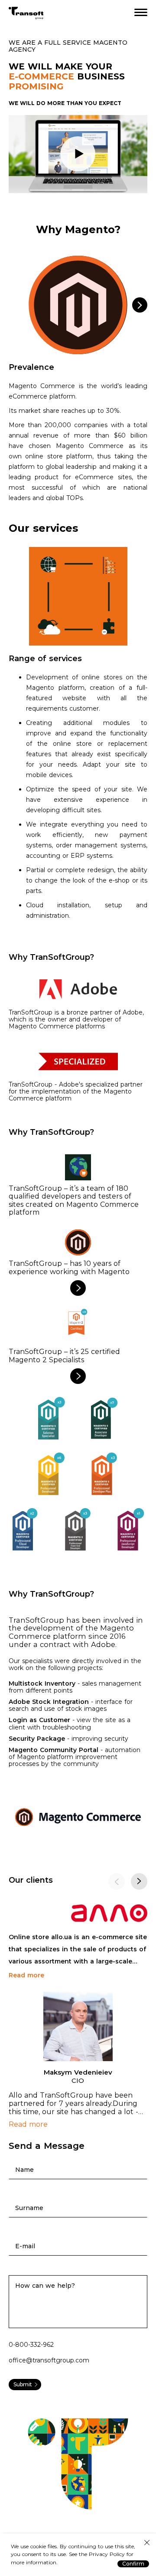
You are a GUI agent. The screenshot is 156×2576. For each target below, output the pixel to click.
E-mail (25, 2246)
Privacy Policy (108, 2555)
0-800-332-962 (31, 2345)
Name (24, 2170)
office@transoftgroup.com (49, 2360)
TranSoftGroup (26, 13)
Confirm (133, 2564)
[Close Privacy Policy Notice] (147, 2543)
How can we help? (45, 2286)
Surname (29, 2208)
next (139, 1881)
